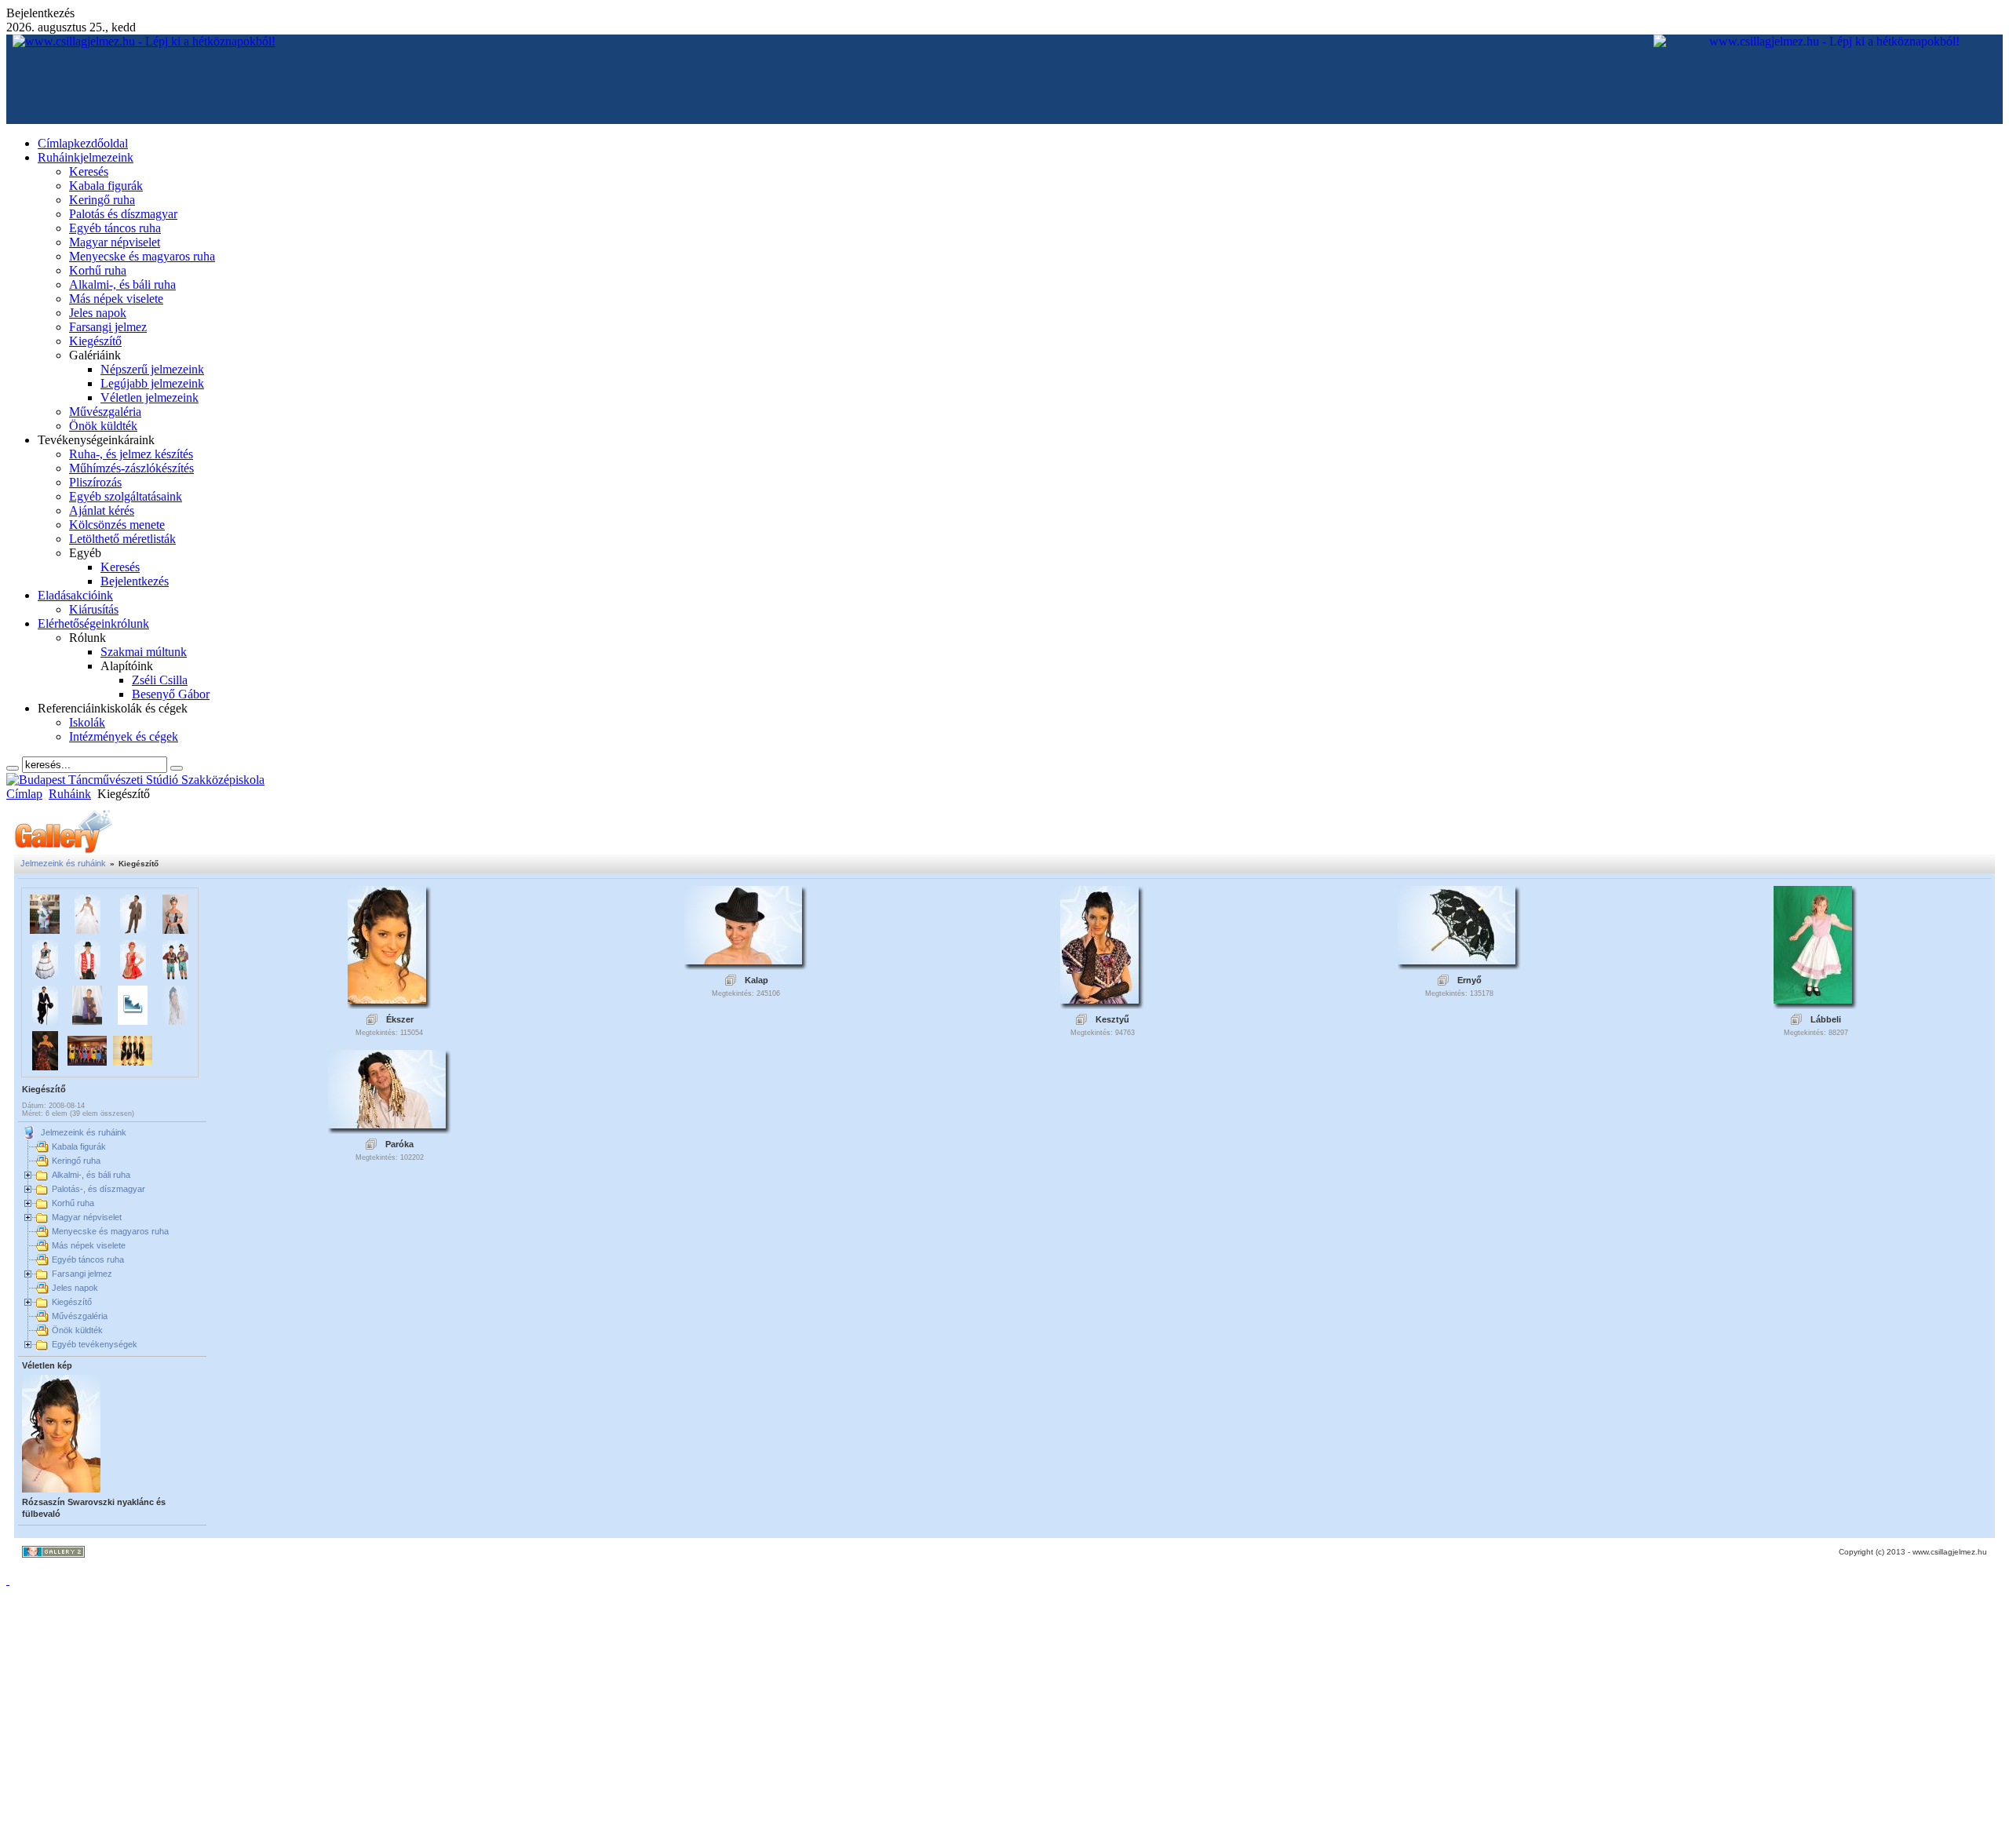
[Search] (13, 768)
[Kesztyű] (1099, 999)
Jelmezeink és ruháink (63, 863)
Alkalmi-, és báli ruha (91, 1175)
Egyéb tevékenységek (95, 1344)
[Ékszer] (387, 999)
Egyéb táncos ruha (88, 1259)
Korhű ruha (73, 1203)
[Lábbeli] (1813, 999)
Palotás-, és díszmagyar (98, 1189)
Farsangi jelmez (82, 1274)
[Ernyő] (1457, 960)
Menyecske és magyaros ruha (110, 1231)
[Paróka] (387, 1124)
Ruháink (70, 794)
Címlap (24, 794)
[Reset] (177, 768)
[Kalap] (743, 960)
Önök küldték (77, 1330)
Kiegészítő (72, 1302)
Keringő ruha (76, 1161)
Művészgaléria (80, 1316)
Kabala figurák (79, 1146)
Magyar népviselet (87, 1217)
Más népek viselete (89, 1245)
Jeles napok (75, 1288)
